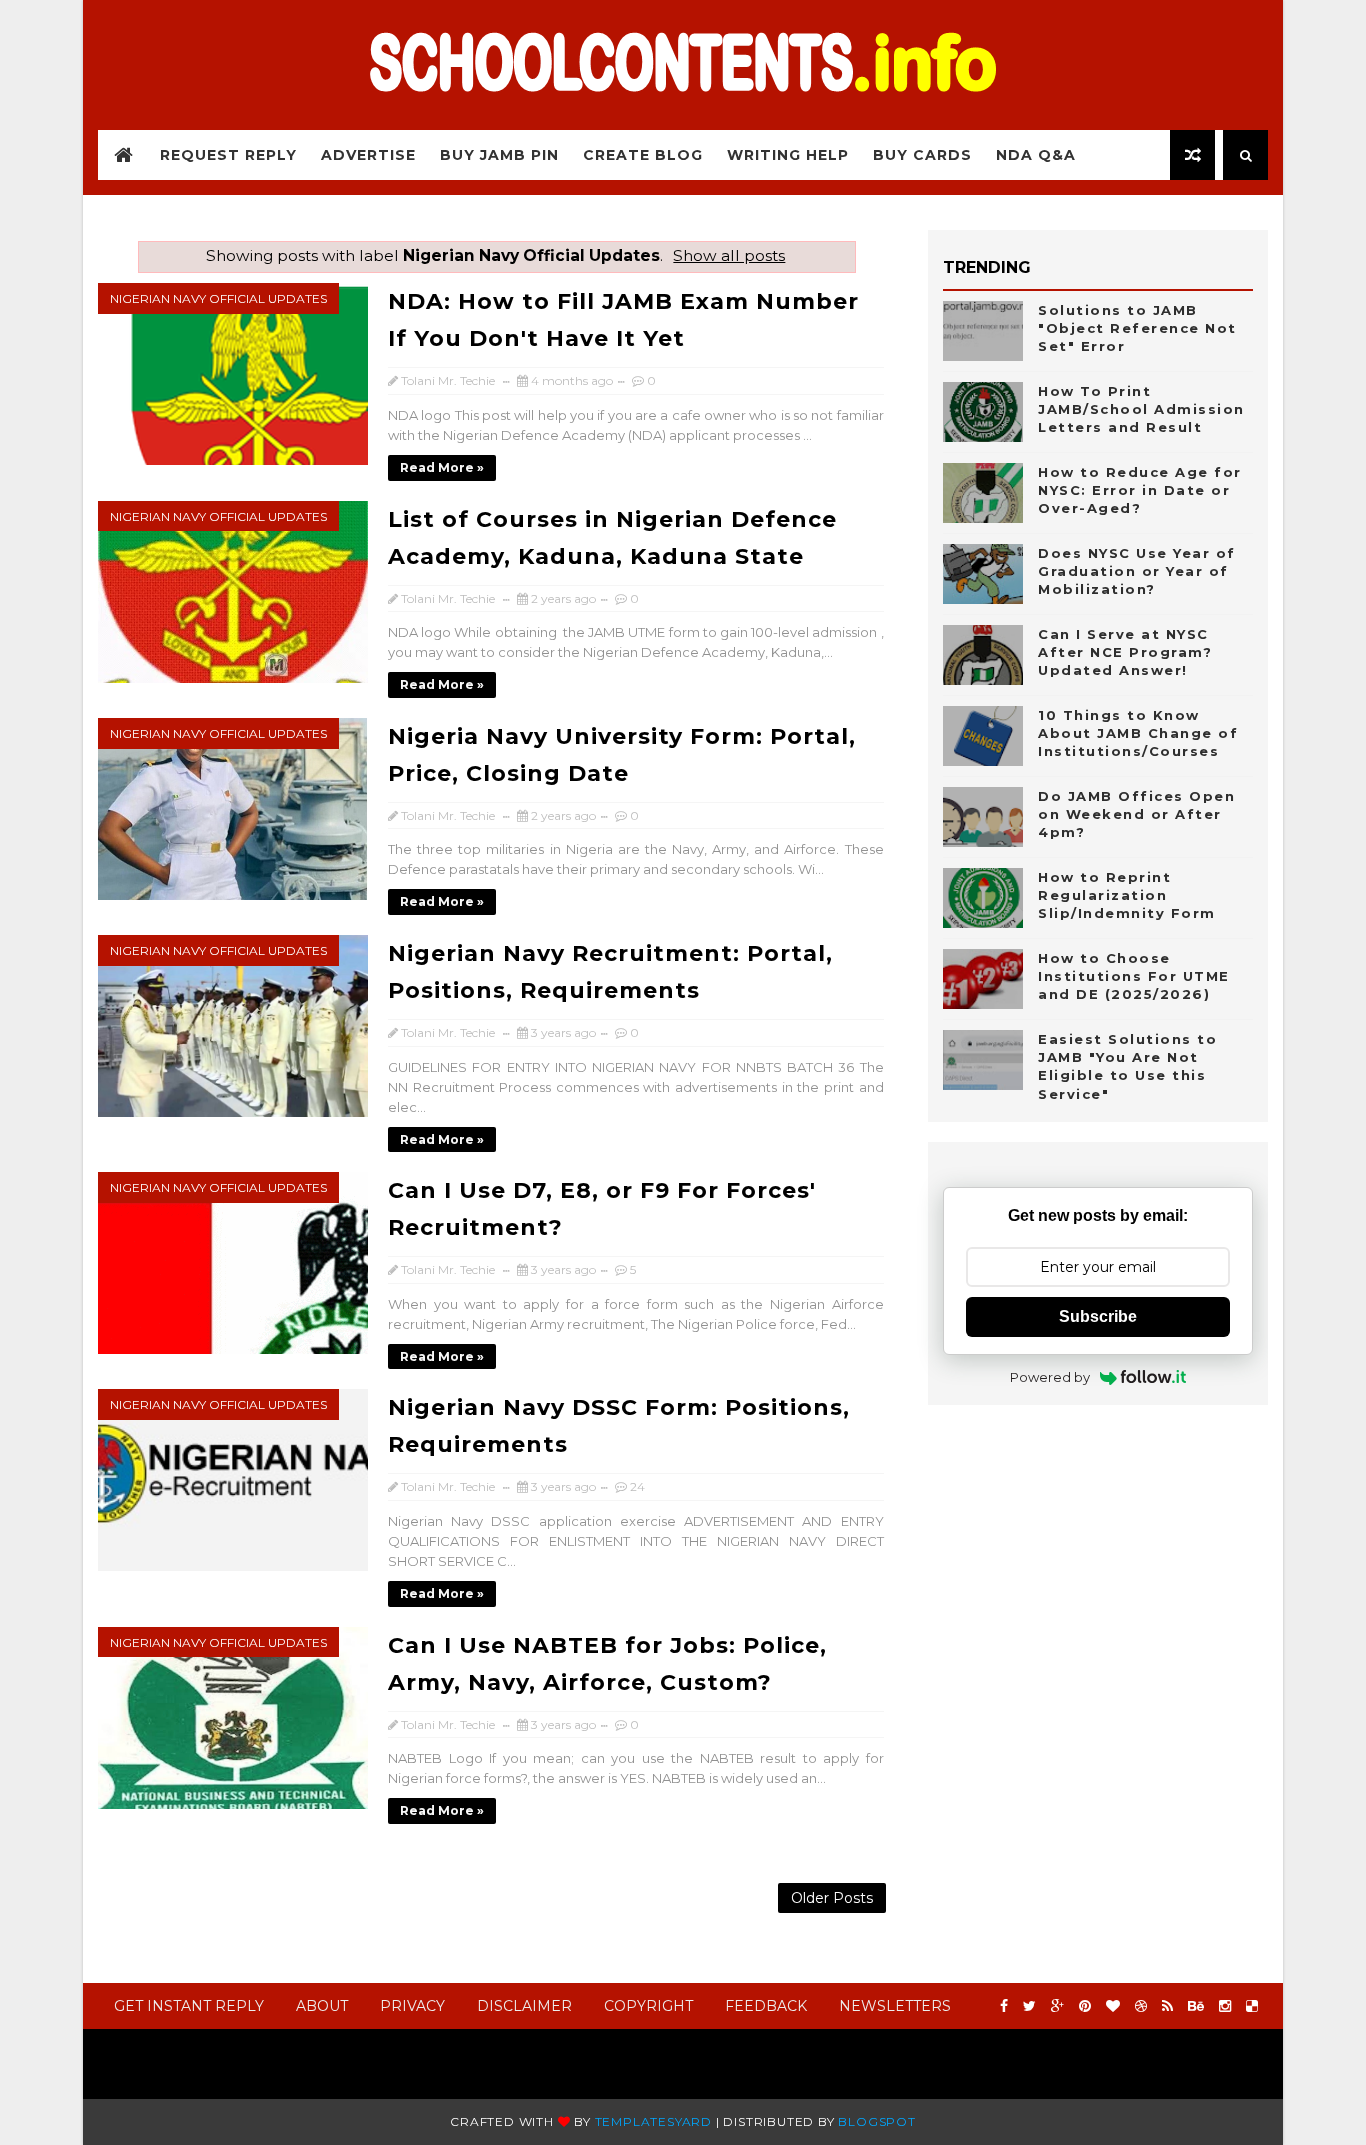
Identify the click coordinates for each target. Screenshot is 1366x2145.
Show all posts (729, 255)
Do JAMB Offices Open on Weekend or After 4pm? (1136, 814)
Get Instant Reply (189, 2006)
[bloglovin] (1113, 2006)
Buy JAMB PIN (499, 155)
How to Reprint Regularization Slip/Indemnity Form (1127, 895)
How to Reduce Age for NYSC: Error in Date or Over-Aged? (1140, 490)
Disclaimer (524, 2006)
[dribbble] (1141, 2006)
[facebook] (1004, 2006)
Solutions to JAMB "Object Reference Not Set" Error (1137, 328)
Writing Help (788, 155)
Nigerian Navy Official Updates (218, 298)
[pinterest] (1085, 2006)
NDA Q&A (1036, 155)
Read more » (442, 467)
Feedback (766, 2006)
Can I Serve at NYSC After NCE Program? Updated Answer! (1125, 652)
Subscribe (1098, 1316)
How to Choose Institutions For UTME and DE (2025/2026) (1134, 976)
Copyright (648, 2006)
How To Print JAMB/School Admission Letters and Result (1141, 409)
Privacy (412, 2006)
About (322, 2006)
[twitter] (1029, 2006)
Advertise (368, 155)
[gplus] (1057, 2006)
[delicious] (1252, 2006)
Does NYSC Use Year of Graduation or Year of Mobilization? (1137, 571)
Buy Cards (922, 155)
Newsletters (895, 2006)
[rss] (1167, 2006)
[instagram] (1225, 2006)
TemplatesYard (653, 2121)
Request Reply (228, 155)
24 (637, 1486)
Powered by (1050, 1377)
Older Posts (832, 1898)
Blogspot (876, 2121)
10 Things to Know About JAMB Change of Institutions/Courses (1138, 733)
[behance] (1196, 2006)
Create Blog (643, 155)
